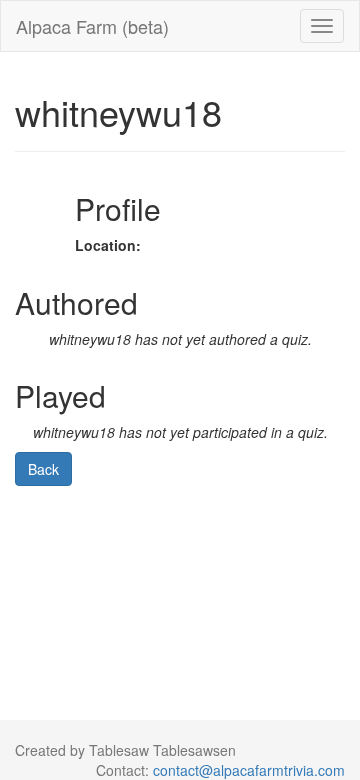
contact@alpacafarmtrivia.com (249, 770)
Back (43, 469)
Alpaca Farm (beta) (92, 26)
